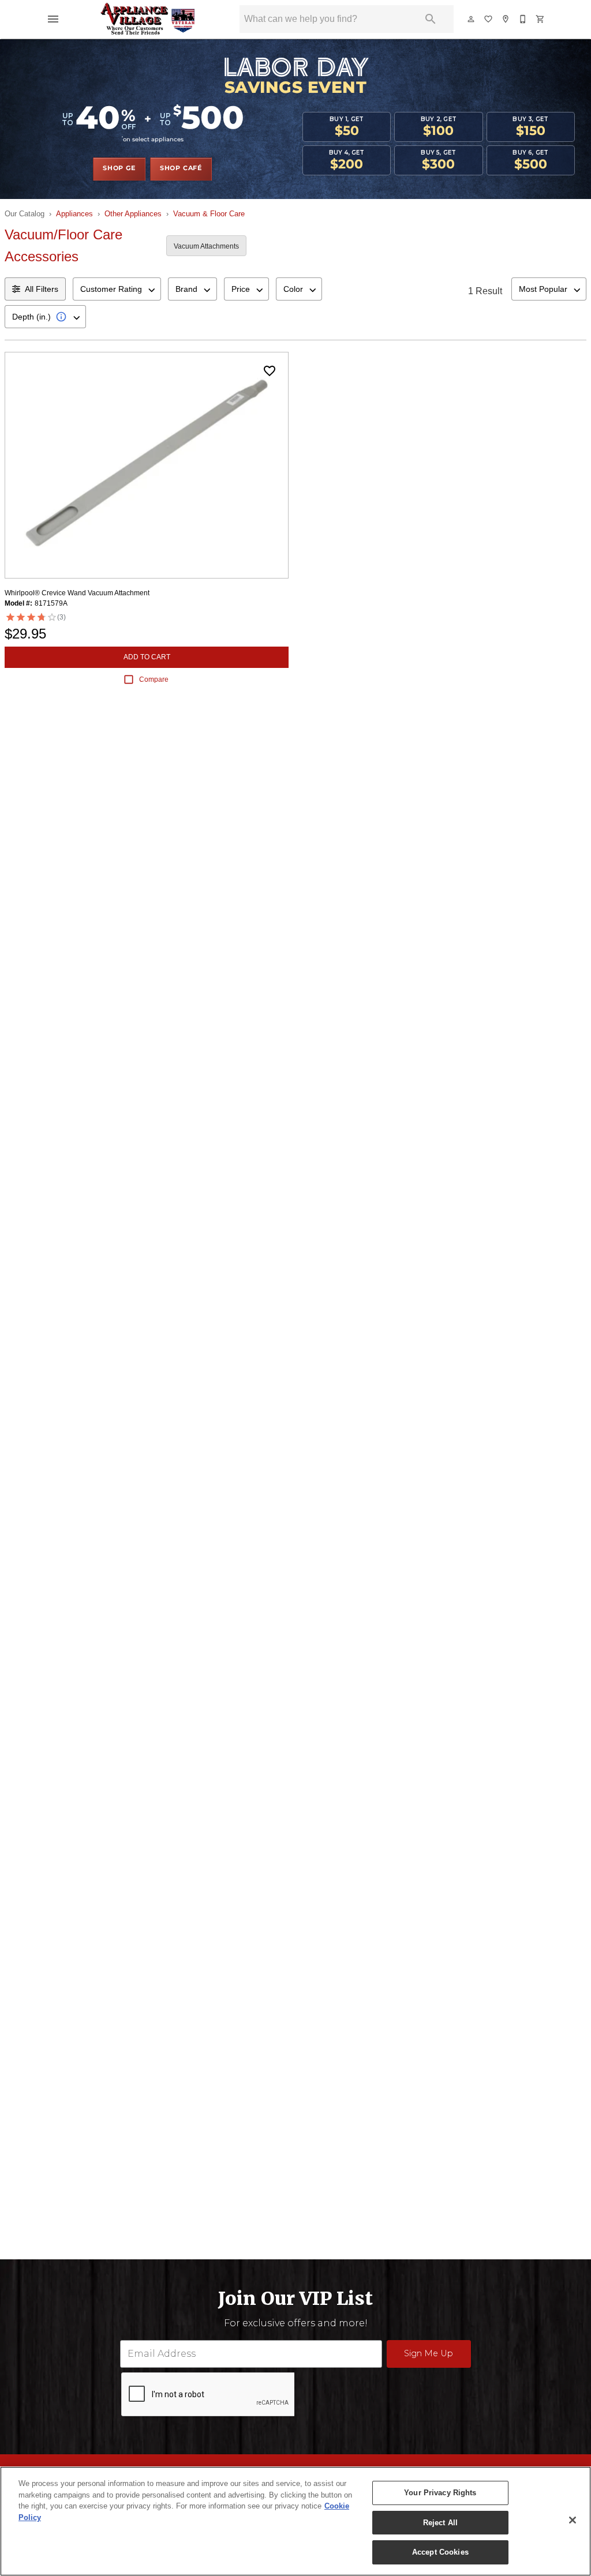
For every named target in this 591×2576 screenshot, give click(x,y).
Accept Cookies (440, 2552)
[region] (295, 2521)
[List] (489, 19)
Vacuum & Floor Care (209, 214)
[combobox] (117, 289)
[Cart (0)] (541, 19)
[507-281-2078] (523, 19)
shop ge (119, 168)
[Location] (506, 19)
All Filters (42, 289)
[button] (53, 19)
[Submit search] (431, 19)
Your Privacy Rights (440, 2493)
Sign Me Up (429, 2353)
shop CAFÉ (181, 168)
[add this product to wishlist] (270, 371)
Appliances (74, 214)
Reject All (440, 2523)
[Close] (573, 2520)
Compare (154, 679)
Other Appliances (133, 214)
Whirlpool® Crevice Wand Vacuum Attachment (77, 593)
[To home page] (148, 19)
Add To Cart (147, 657)
